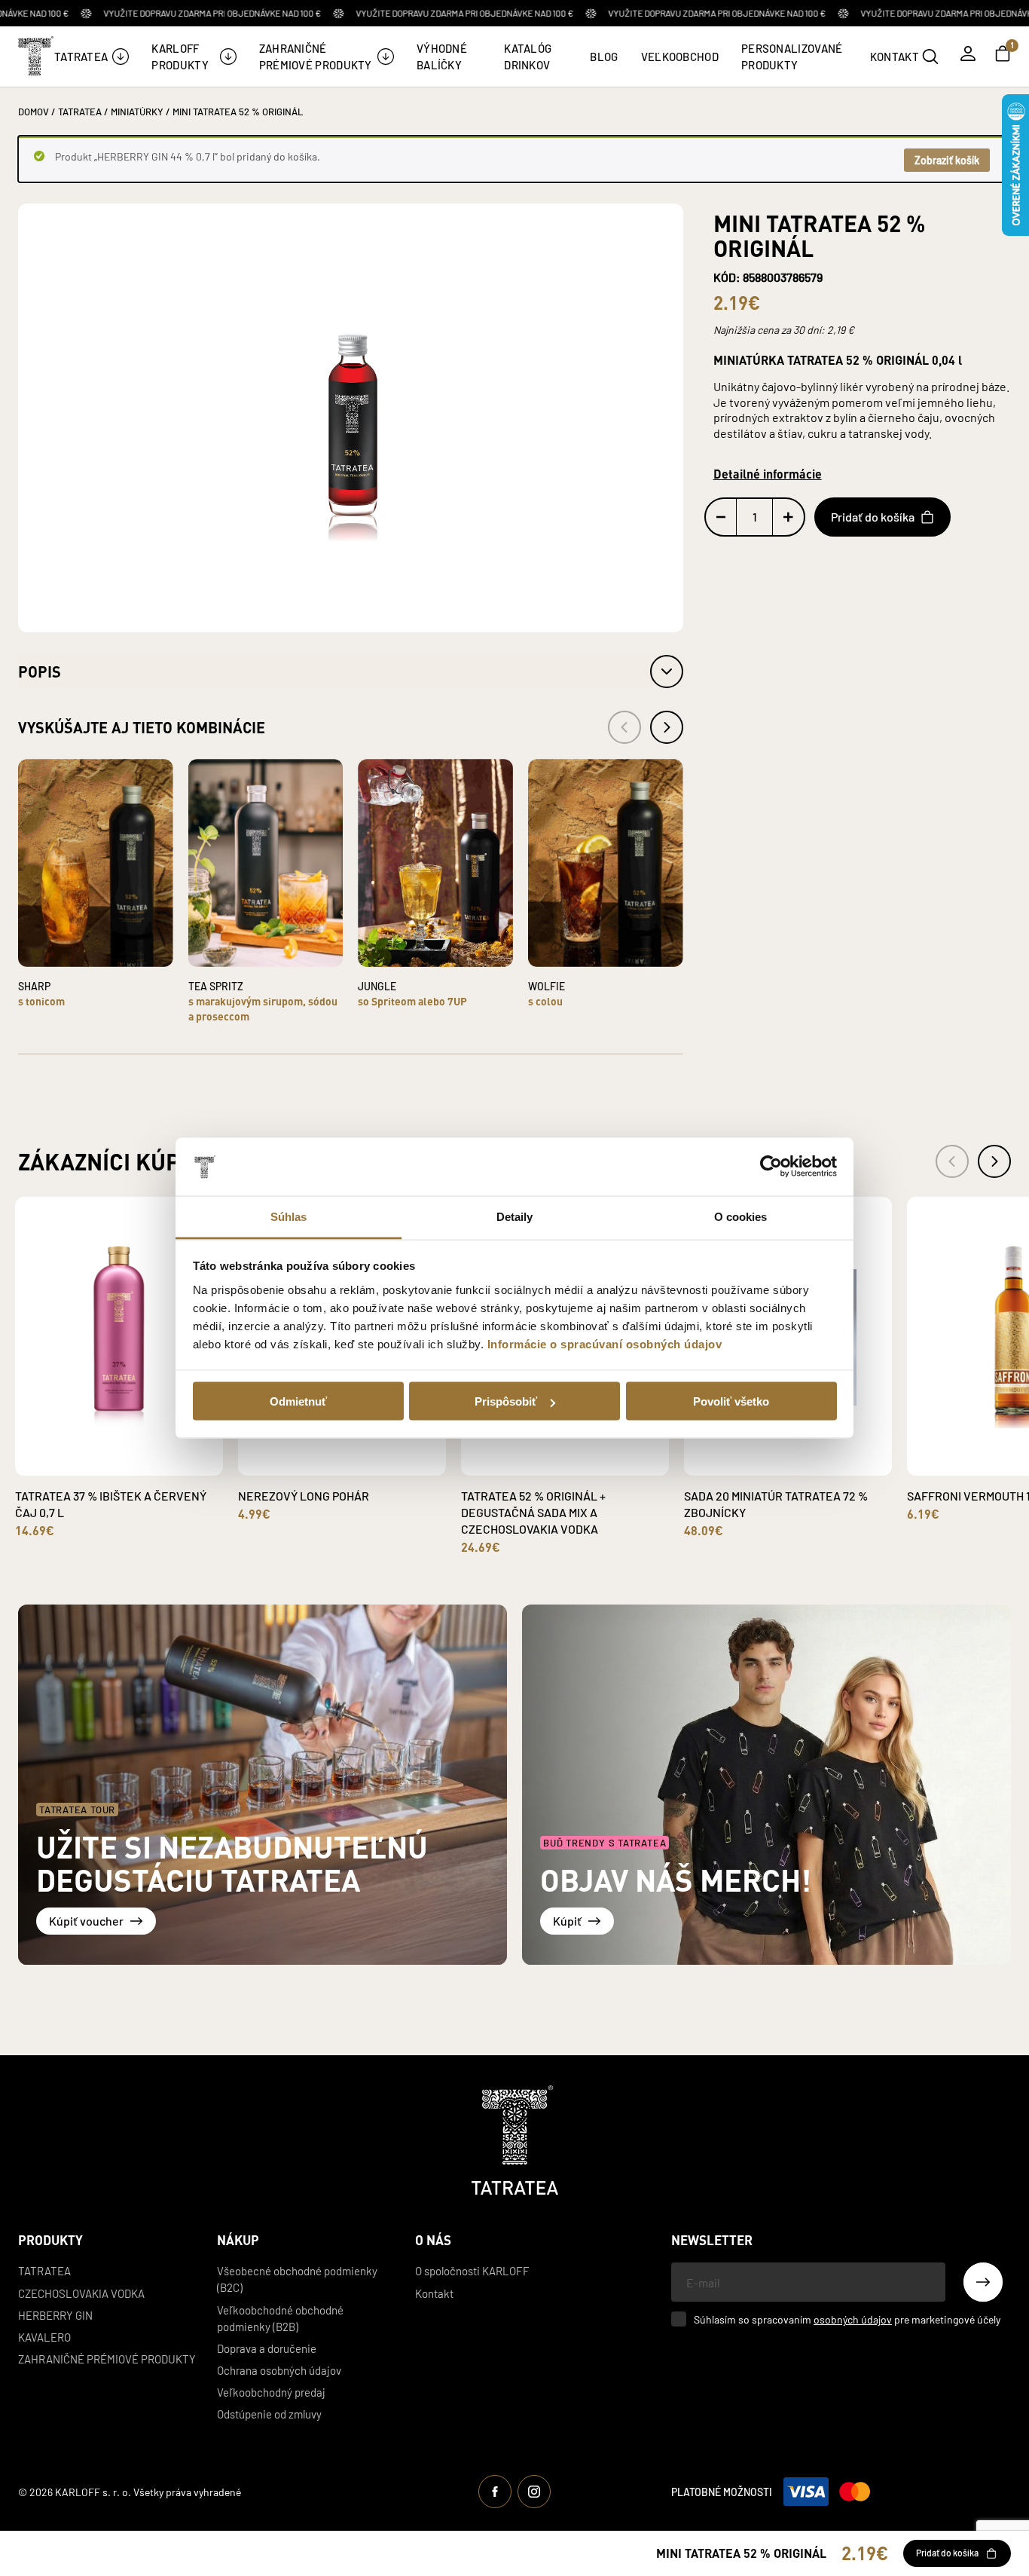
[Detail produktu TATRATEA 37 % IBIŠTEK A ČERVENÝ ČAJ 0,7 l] (102, 1464)
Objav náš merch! (676, 1879)
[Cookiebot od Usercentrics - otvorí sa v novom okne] (771, 1167)
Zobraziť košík (947, 160)
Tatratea (44, 2270)
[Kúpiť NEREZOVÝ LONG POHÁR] (359, 1453)
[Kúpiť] (766, 1785)
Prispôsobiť (506, 1401)
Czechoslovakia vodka (81, 2293)
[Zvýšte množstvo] (788, 517)
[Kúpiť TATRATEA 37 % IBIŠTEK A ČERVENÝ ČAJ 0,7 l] (136, 1453)
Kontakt (434, 2293)
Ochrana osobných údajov (279, 2370)
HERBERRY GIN (55, 2315)
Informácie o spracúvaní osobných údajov (605, 1343)
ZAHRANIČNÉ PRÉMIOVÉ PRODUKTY (107, 2359)
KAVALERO (44, 2337)
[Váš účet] (968, 54)
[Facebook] (495, 2492)
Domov (34, 111)
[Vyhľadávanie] (930, 57)
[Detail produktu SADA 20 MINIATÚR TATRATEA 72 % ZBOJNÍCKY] (771, 1464)
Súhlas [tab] (289, 1216)
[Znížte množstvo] (721, 517)
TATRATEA (80, 111)
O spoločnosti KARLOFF (472, 2270)
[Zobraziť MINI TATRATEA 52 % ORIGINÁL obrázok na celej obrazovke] (351, 417)
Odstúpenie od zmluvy (269, 2414)
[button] (351, 672)
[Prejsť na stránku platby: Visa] (806, 2492)
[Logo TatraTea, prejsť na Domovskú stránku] (35, 56)
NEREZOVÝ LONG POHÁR (304, 1495)
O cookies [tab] (741, 1216)
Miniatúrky (137, 111)
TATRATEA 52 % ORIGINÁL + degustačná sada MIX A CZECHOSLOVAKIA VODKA (533, 1512)
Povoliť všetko (731, 1401)
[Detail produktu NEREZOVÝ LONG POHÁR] (325, 1464)
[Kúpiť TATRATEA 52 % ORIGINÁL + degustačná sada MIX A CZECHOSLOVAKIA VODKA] (582, 1453)
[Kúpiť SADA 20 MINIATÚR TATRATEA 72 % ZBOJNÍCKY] (805, 1453)
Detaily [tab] (515, 1216)
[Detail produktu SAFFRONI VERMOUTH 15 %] (994, 1464)
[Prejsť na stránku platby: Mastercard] (855, 2492)
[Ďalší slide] (994, 1161)
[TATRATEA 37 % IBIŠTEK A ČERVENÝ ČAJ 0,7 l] (119, 1336)
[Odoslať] (983, 2282)
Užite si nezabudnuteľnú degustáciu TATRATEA (232, 1863)
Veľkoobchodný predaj (271, 2392)
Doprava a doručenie (267, 2348)
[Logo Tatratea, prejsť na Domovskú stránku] (515, 2140)
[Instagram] (534, 2492)
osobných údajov (853, 2319)
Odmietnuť (298, 1401)
